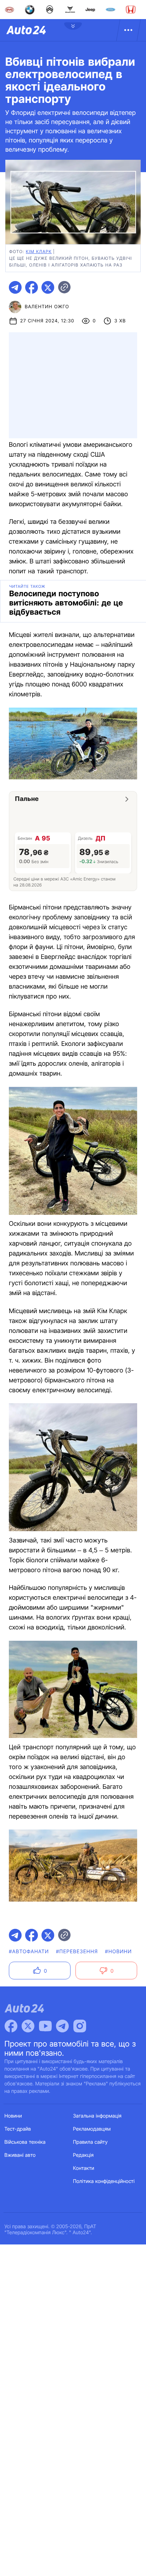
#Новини (118, 1952)
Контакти (84, 2168)
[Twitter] (28, 2026)
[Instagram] (80, 2026)
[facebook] (32, 287)
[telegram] (15, 287)
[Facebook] (11, 2026)
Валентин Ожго (47, 307)
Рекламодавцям (92, 2129)
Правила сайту (90, 2142)
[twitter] (48, 287)
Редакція (83, 2155)
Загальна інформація (97, 2116)
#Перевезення (77, 1952)
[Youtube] (45, 2026)
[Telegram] (62, 2026)
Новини (13, 2116)
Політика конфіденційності (104, 2181)
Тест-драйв (18, 2129)
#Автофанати (29, 1952)
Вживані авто (20, 2155)
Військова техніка (25, 2142)
